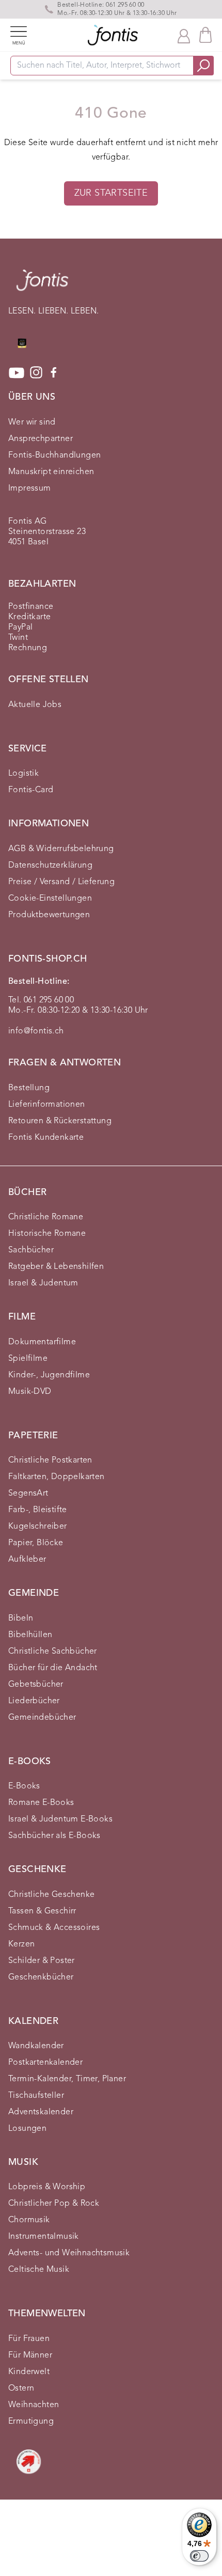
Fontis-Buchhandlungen (54, 455)
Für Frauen (29, 2339)
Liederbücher (34, 1701)
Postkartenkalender (45, 2063)
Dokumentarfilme (42, 1342)
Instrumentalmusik (44, 2237)
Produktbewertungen (49, 915)
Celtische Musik (39, 2270)
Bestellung (29, 1088)
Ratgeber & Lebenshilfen (56, 1267)
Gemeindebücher (42, 1718)
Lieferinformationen (47, 1105)
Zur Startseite (111, 193)
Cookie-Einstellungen (50, 899)
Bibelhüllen (30, 1635)
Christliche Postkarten (50, 1460)
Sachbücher (31, 1250)
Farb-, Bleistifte (38, 1510)
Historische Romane (47, 1234)
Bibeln (21, 1619)
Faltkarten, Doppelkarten (57, 1477)
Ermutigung (31, 2422)
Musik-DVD (30, 1392)
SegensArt (28, 1494)
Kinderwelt (29, 2372)
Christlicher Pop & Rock (54, 2204)
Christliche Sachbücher (53, 1652)
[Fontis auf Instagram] (36, 373)
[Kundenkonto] (184, 35)
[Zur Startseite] (42, 285)
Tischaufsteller (36, 2096)
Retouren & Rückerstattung (60, 1121)
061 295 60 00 (125, 5)
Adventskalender (41, 2112)
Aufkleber (27, 1560)
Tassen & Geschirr (42, 1911)
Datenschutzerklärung (50, 866)
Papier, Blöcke (36, 1543)
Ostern (21, 2389)
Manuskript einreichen (51, 472)
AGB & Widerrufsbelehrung (61, 849)
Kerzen (21, 1944)
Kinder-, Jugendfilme (49, 1375)
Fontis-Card (31, 790)
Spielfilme (28, 1359)
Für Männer (30, 2355)
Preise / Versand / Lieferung (61, 882)
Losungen (27, 2129)
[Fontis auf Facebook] (54, 373)
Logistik (23, 774)
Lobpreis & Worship (47, 2187)
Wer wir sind (32, 422)
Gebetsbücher (36, 1685)
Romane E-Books (41, 1803)
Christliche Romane (46, 1217)
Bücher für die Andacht (53, 1668)
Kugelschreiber (38, 1527)
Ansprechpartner (41, 439)
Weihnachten (34, 2405)
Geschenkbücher (41, 1977)
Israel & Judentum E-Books (60, 1819)
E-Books (24, 1786)
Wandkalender (36, 2046)
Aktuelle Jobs (35, 705)
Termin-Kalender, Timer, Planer (67, 2079)
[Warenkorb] (205, 35)
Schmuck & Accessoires (54, 1928)
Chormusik (29, 2220)
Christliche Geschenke (51, 1895)
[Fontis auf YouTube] (17, 373)
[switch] (199, 2556)
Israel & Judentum (43, 1283)
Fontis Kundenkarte (46, 1138)
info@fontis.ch (36, 1031)
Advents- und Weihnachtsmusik (69, 2253)
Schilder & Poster (42, 1961)
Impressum (30, 489)
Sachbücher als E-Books (54, 1836)
